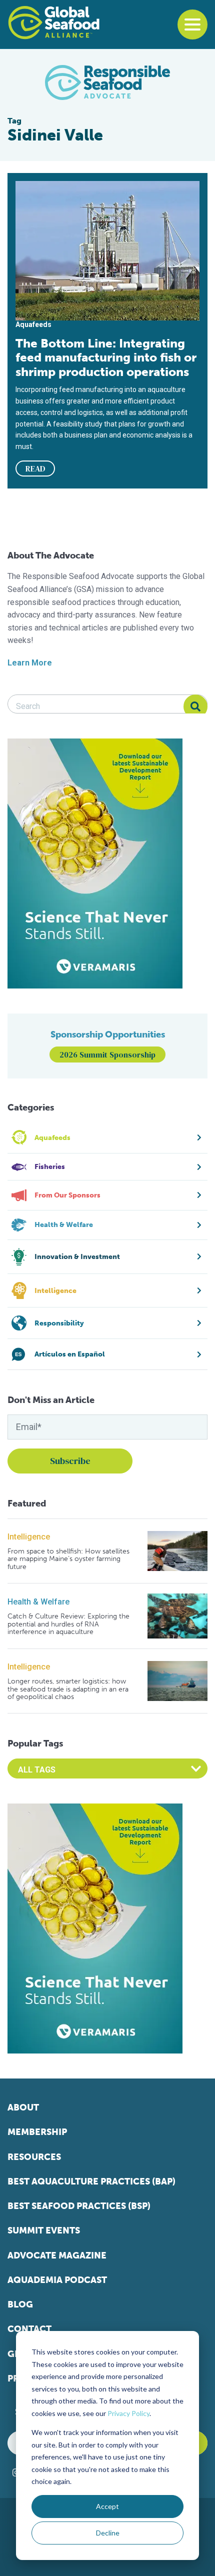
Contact (29, 2329)
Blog (20, 2304)
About (23, 2107)
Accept (107, 2506)
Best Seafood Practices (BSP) (79, 2206)
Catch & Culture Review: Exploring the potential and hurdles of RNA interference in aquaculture (68, 1624)
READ (35, 468)
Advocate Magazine (57, 2255)
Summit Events (44, 2230)
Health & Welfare (38, 1602)
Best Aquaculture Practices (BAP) (91, 2181)
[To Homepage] (54, 22)
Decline (108, 2533)
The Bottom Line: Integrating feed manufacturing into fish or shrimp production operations (106, 357)
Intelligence (29, 1537)
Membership (37, 2132)
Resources (34, 2157)
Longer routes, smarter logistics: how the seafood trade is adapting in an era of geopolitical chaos (68, 1689)
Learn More (30, 663)
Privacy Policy (128, 2413)
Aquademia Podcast (57, 2280)
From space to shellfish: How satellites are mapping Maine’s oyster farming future (68, 1559)
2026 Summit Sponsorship (107, 1054)
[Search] (195, 706)
